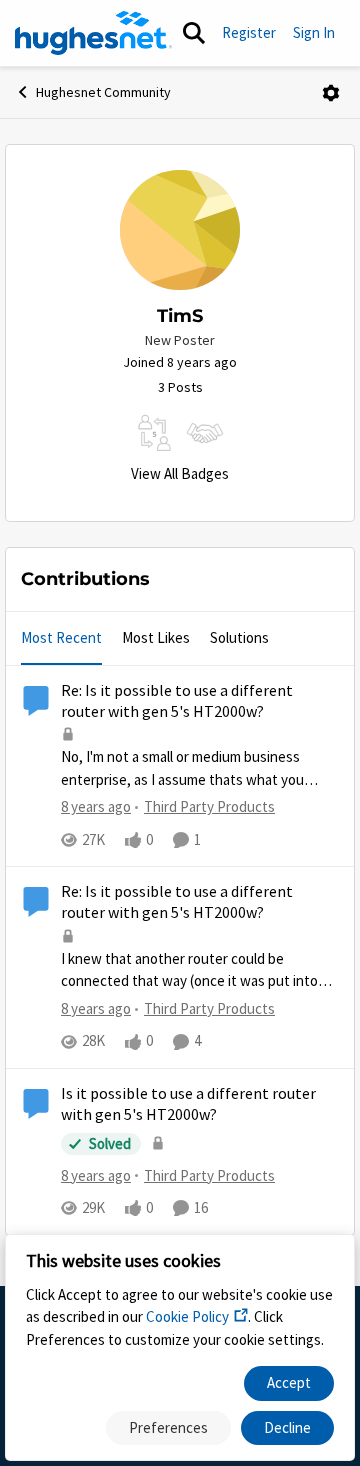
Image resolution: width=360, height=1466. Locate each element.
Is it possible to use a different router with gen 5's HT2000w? (188, 1104)
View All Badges (180, 473)
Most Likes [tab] (156, 637)
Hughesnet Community (103, 92)
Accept (289, 1382)
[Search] (194, 33)
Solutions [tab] (239, 637)
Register (249, 32)
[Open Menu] (331, 93)
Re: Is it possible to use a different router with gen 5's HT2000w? (177, 701)
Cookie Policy (187, 1316)
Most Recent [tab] (61, 637)
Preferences (168, 1427)
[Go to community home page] (93, 33)
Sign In (314, 32)
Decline (287, 1427)
